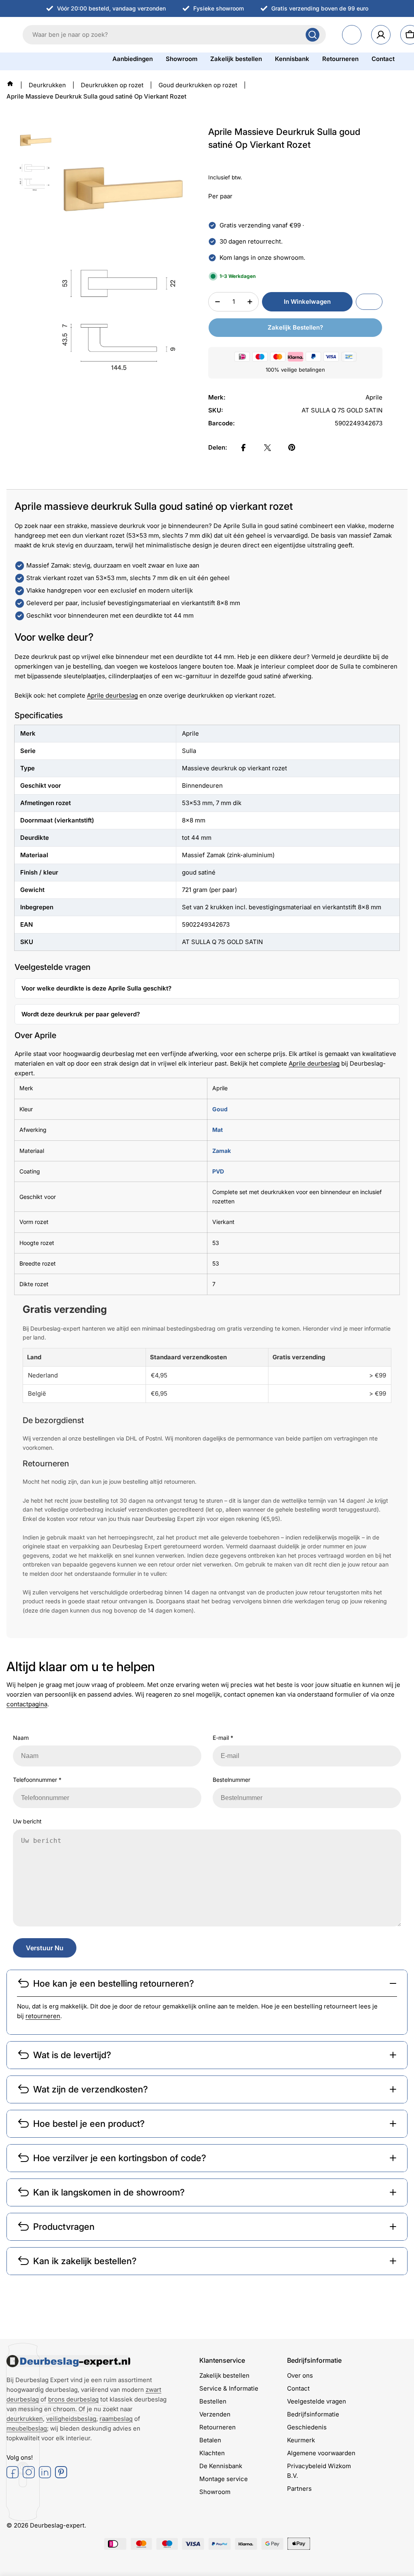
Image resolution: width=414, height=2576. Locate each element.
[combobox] (174, 35)
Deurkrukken (47, 85)
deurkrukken (25, 2419)
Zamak (222, 1151)
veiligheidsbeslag (71, 2419)
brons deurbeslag (73, 2399)
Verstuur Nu (45, 1948)
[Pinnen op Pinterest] (292, 448)
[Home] (10, 84)
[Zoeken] (313, 35)
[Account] (381, 35)
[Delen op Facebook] (243, 448)
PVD (218, 1171)
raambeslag (116, 2419)
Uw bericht (27, 1821)
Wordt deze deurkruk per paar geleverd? (81, 1014)
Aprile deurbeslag (112, 695)
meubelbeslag (27, 2428)
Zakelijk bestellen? (295, 327)
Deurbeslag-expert (57, 2525)
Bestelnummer (231, 1780)
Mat (218, 1130)
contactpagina (27, 1704)
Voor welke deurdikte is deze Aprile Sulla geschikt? (96, 988)
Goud (220, 1109)
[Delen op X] (268, 448)
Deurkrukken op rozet (112, 85)
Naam (21, 1738)
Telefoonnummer (37, 1780)
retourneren (43, 2016)
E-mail (223, 1738)
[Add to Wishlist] (369, 302)
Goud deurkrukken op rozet (198, 85)
